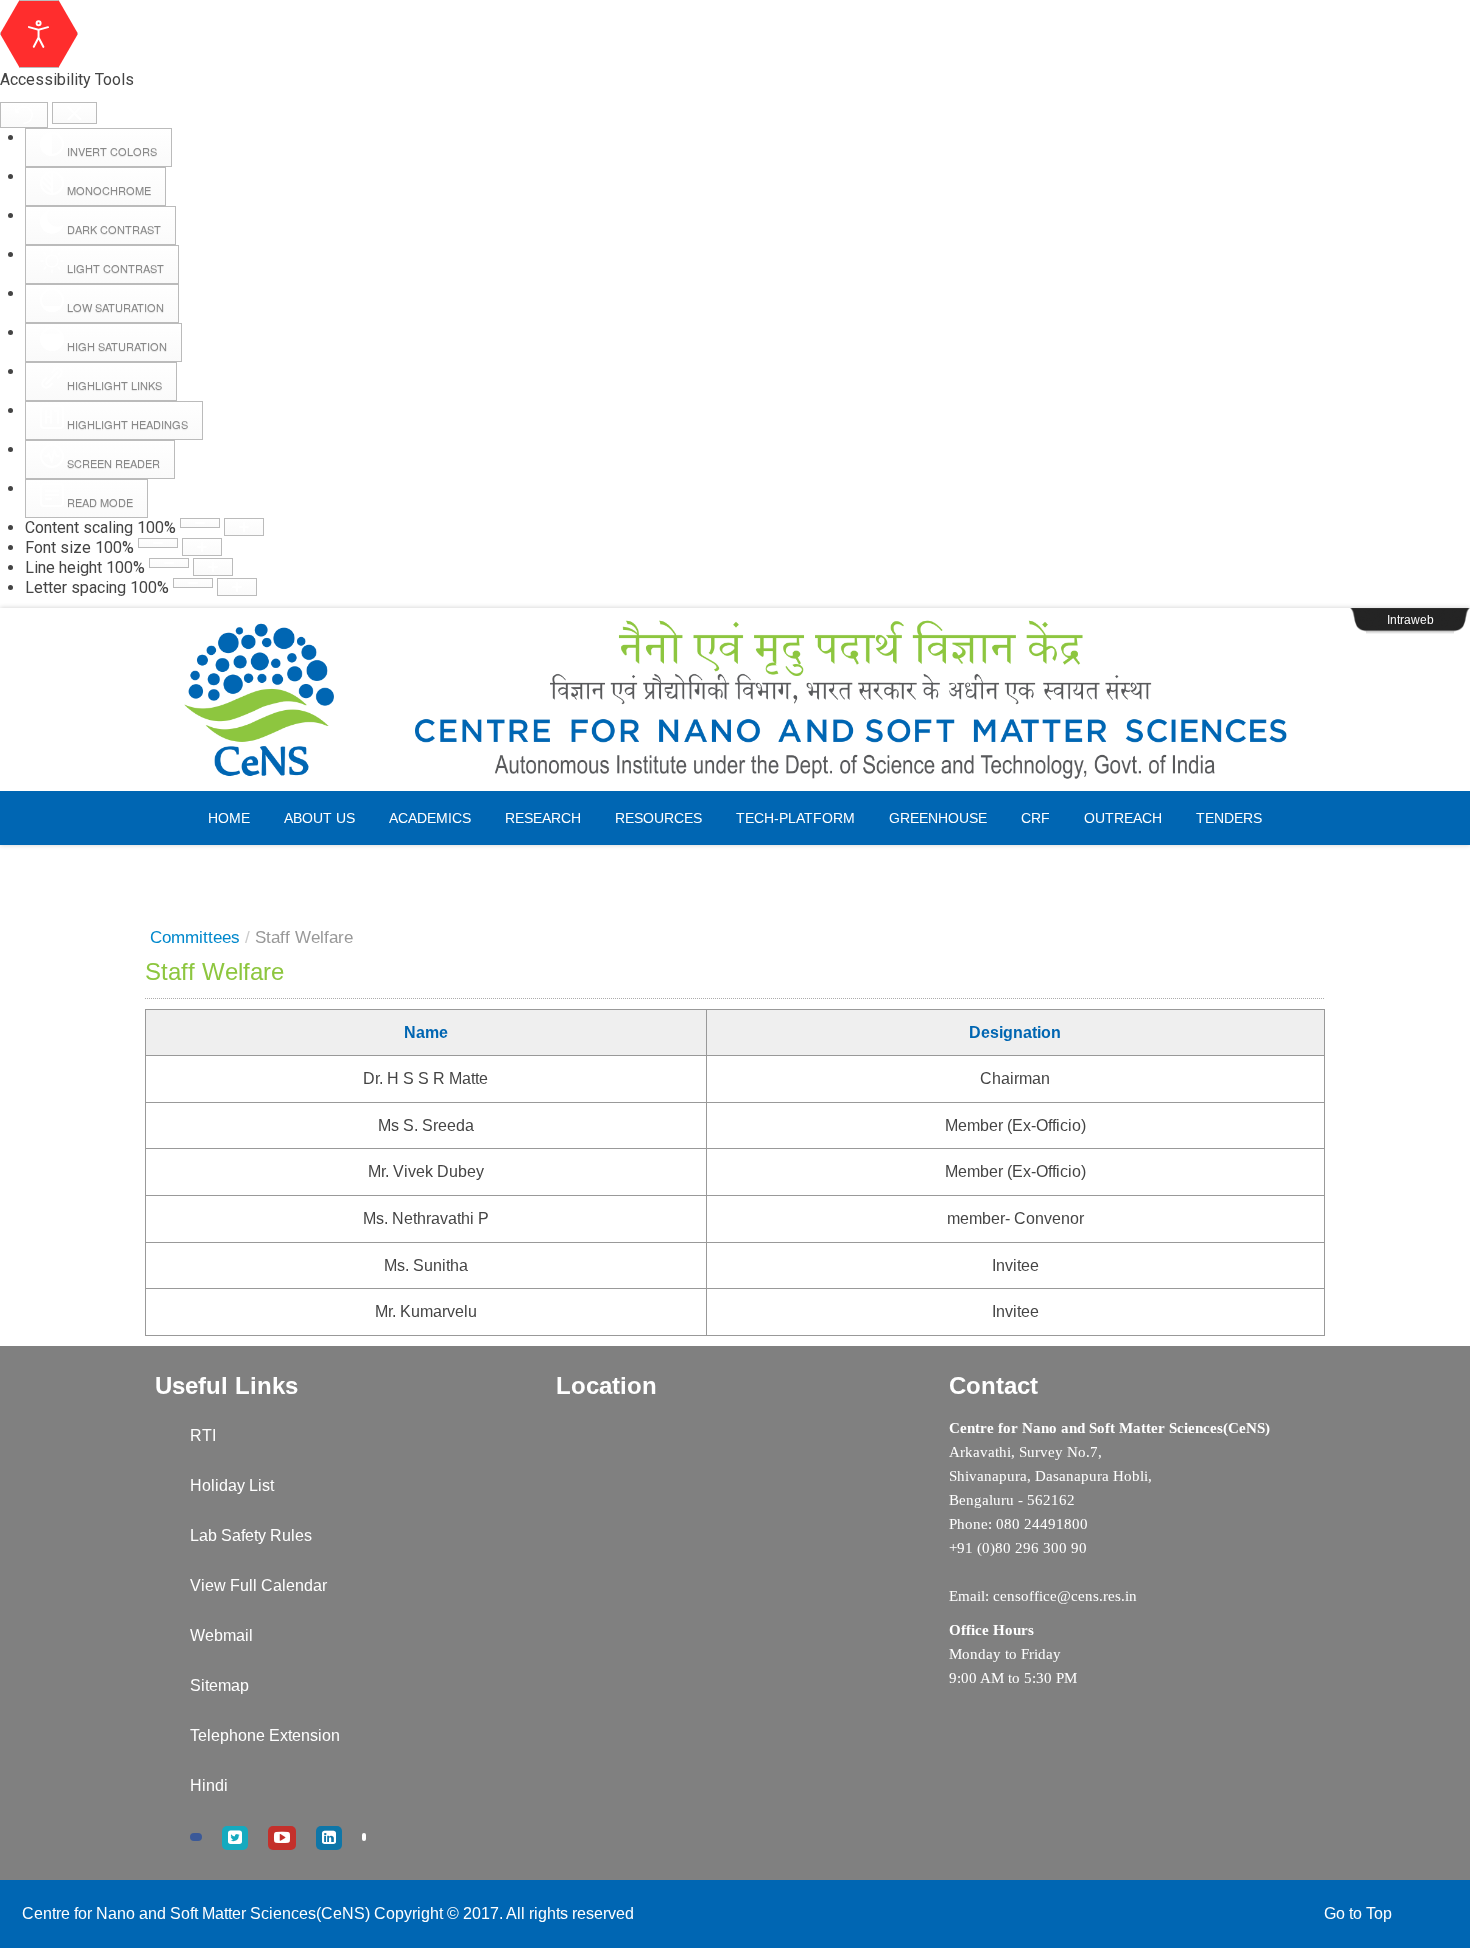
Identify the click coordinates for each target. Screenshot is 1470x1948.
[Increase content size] (244, 527)
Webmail (221, 1635)
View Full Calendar (258, 1585)
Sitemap (219, 1685)
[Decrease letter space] (193, 583)
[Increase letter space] (237, 587)
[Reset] (24, 115)
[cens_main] (735, 699)
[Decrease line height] (169, 563)
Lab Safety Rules (251, 1535)
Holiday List (232, 1485)
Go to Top (1358, 1913)
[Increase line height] (213, 567)
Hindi (209, 1785)
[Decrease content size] (200, 523)
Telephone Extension (265, 1735)
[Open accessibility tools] (39, 34)
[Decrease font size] (158, 543)
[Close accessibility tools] (74, 113)
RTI (203, 1435)
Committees (195, 937)
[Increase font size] (202, 547)
